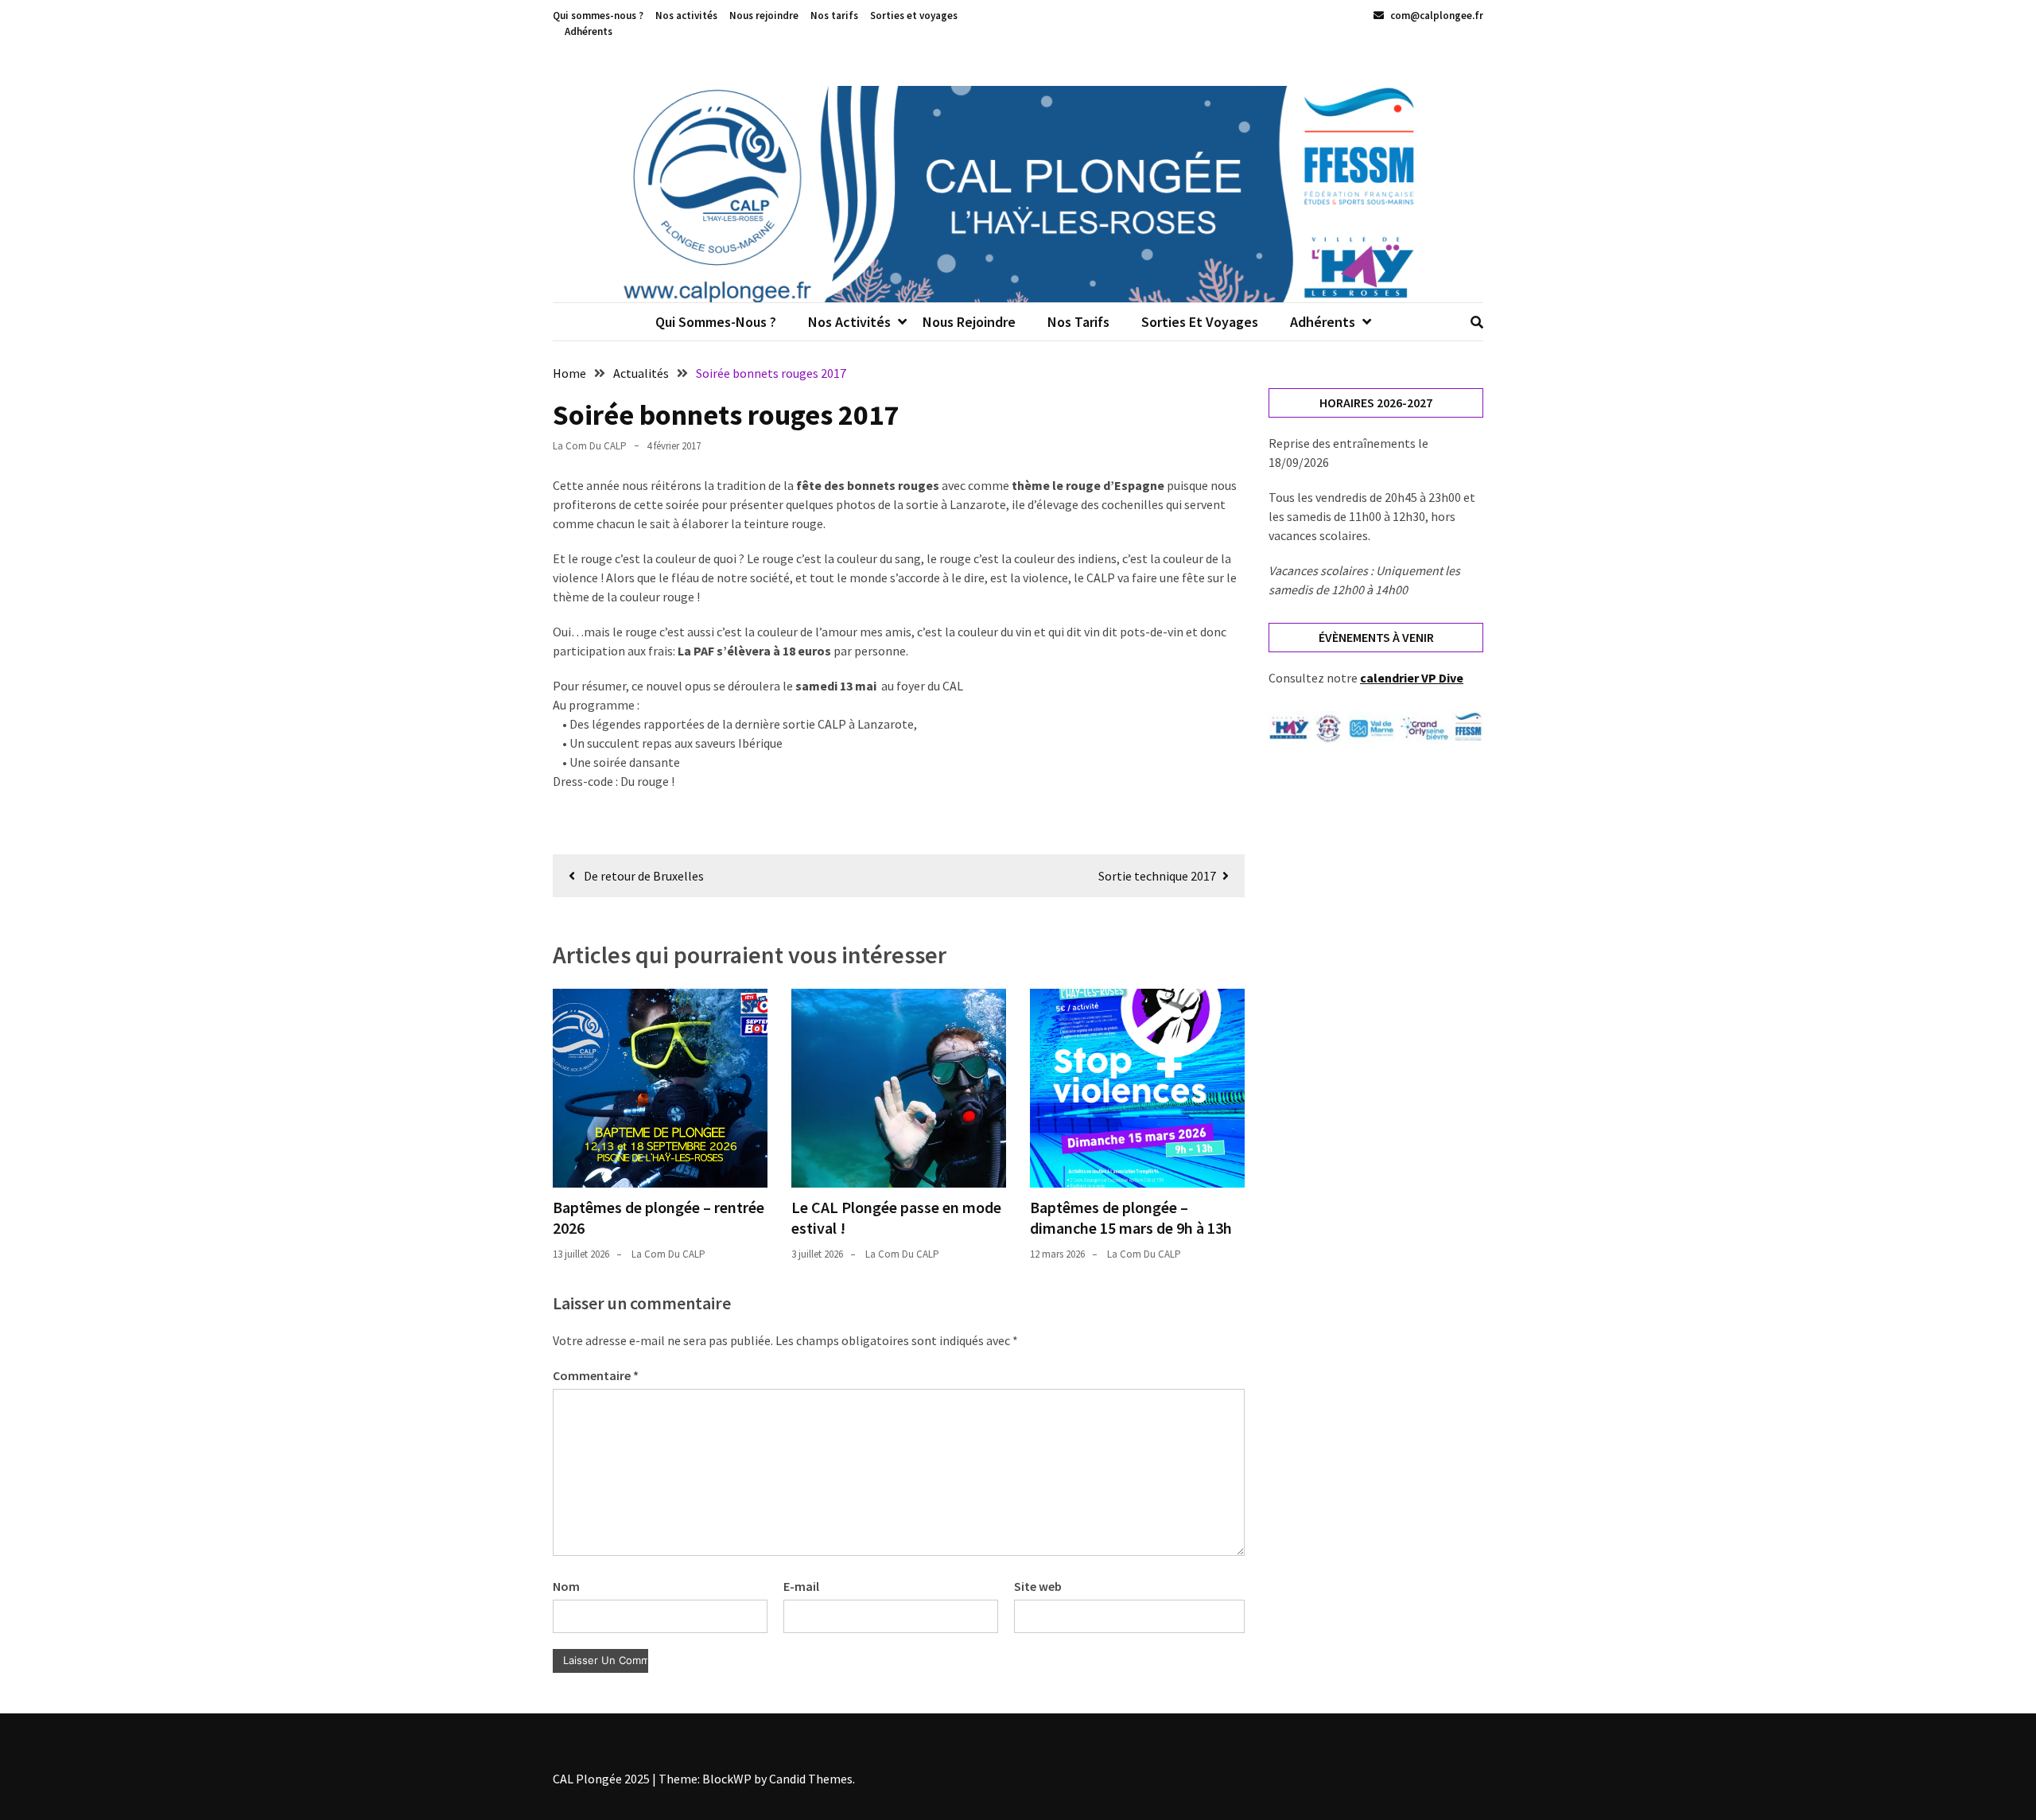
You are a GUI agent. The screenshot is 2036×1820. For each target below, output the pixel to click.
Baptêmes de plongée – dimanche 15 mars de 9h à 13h (1131, 1217)
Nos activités (686, 16)
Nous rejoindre (764, 16)
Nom (566, 1586)
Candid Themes (811, 1779)
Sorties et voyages (914, 16)
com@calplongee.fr (1436, 16)
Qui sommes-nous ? (598, 16)
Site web (1038, 1586)
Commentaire (596, 1375)
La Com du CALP (590, 446)
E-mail (801, 1586)
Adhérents (589, 31)
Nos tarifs (834, 16)
